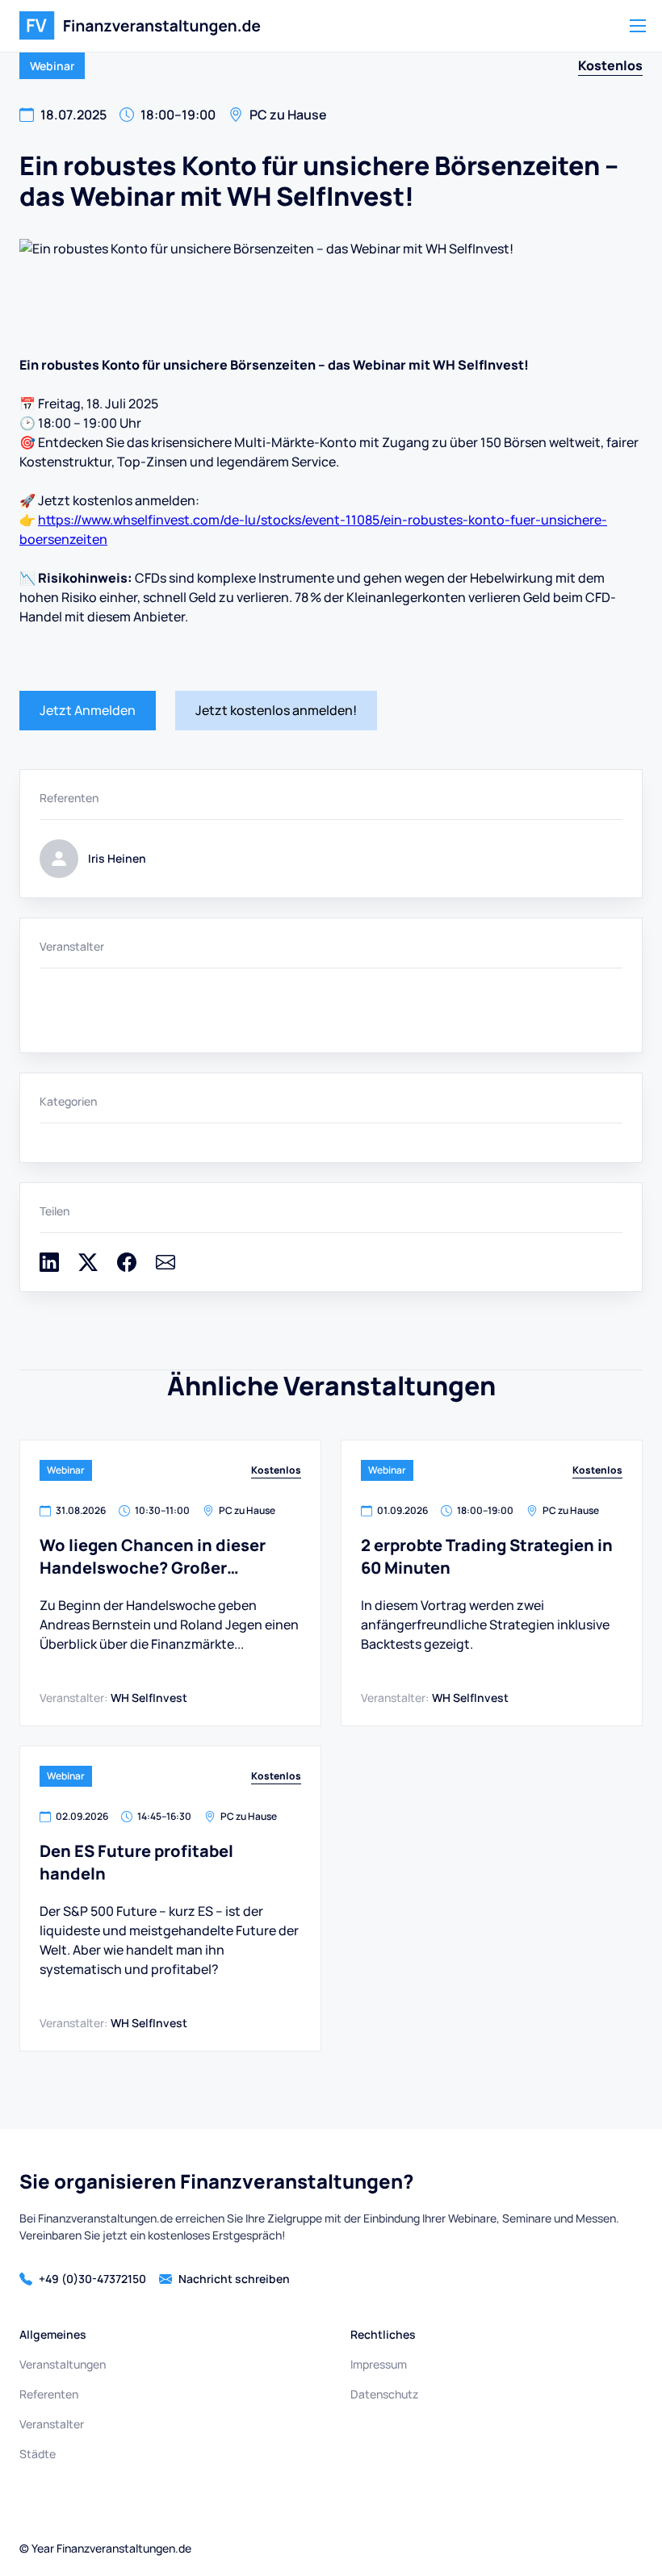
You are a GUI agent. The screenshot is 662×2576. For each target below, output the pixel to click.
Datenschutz (384, 2394)
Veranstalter (52, 2424)
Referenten (49, 2394)
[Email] (165, 1267)
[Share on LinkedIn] (49, 1267)
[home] (140, 26)
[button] (638, 26)
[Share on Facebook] (127, 1267)
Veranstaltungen (63, 2364)
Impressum (379, 2364)
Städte (38, 2454)
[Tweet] (88, 1267)
